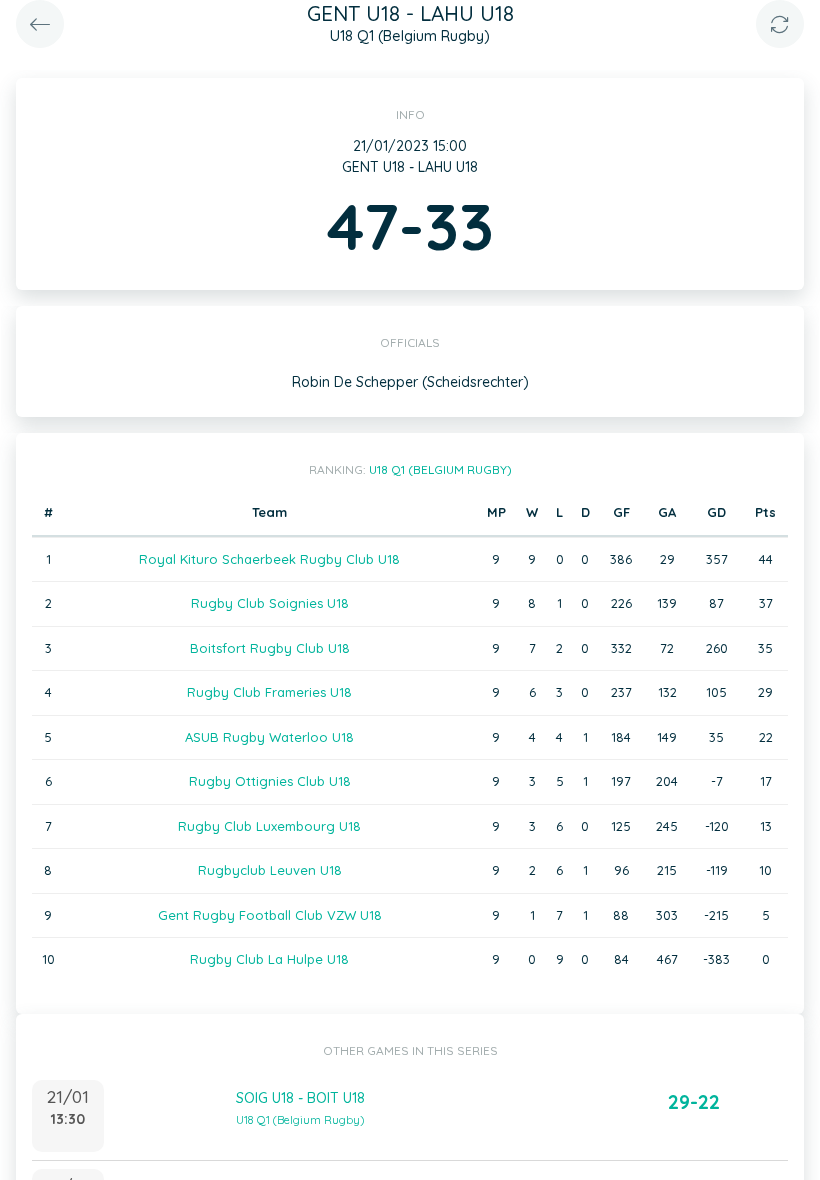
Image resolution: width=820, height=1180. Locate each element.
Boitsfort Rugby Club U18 (270, 648)
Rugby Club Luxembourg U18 (269, 826)
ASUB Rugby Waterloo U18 (269, 737)
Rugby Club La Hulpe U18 (269, 959)
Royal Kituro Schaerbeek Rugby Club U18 (269, 559)
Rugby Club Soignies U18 (270, 603)
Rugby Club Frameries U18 (269, 692)
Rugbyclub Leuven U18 (270, 870)
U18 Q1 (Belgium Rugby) (440, 469)
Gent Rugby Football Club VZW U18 (270, 915)
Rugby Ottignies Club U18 (270, 781)
